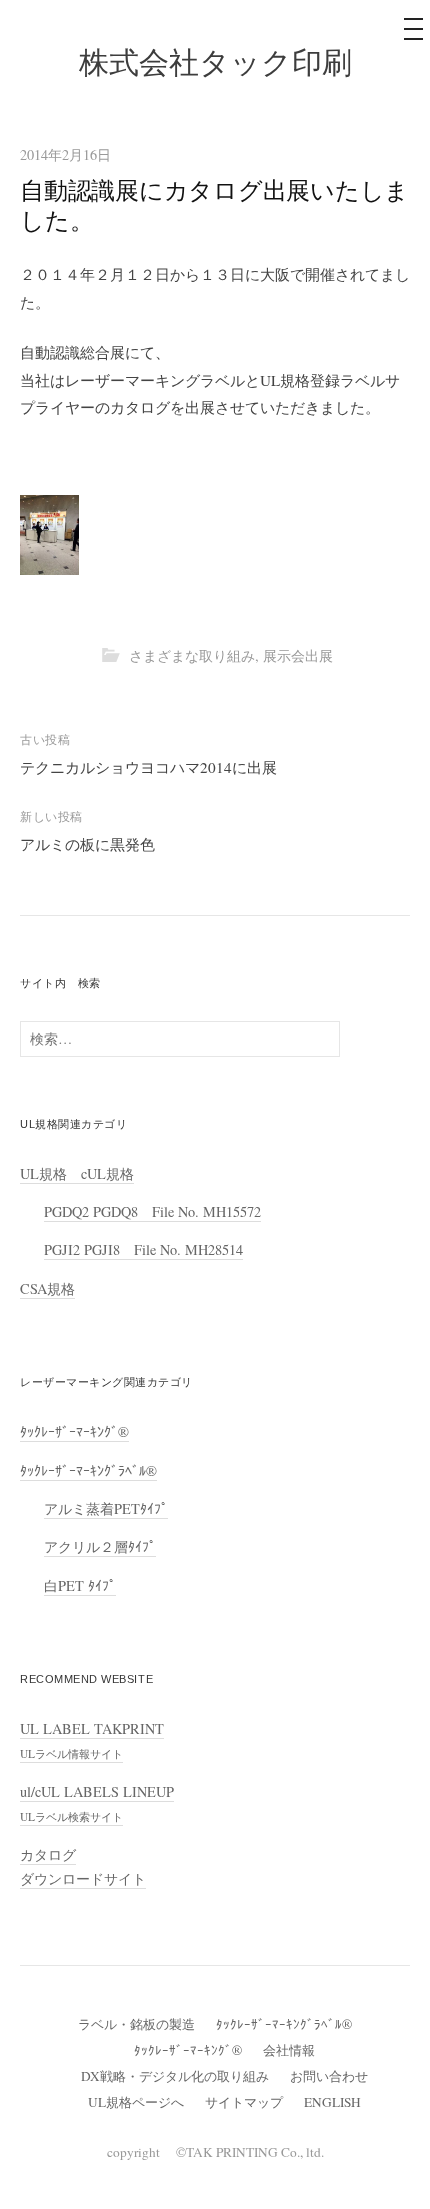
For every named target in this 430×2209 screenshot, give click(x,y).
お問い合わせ (329, 2076)
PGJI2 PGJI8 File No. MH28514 (143, 1249)
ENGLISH (332, 2102)
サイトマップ (244, 2102)
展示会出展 (298, 655)
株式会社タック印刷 (215, 62)
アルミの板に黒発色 (87, 844)
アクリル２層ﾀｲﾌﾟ (100, 1546)
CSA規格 (47, 1288)
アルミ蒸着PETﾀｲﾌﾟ (106, 1508)
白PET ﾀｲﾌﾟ (80, 1585)
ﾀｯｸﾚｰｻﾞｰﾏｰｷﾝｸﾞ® (74, 1431)
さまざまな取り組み (192, 655)
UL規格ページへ (136, 2102)
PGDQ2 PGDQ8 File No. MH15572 (152, 1211)
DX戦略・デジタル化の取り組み (175, 2076)
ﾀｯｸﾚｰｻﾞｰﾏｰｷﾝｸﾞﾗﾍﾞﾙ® (88, 1470)
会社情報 (289, 2050)
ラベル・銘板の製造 (136, 2024)
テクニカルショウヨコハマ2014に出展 (148, 767)
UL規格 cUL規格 (77, 1173)
